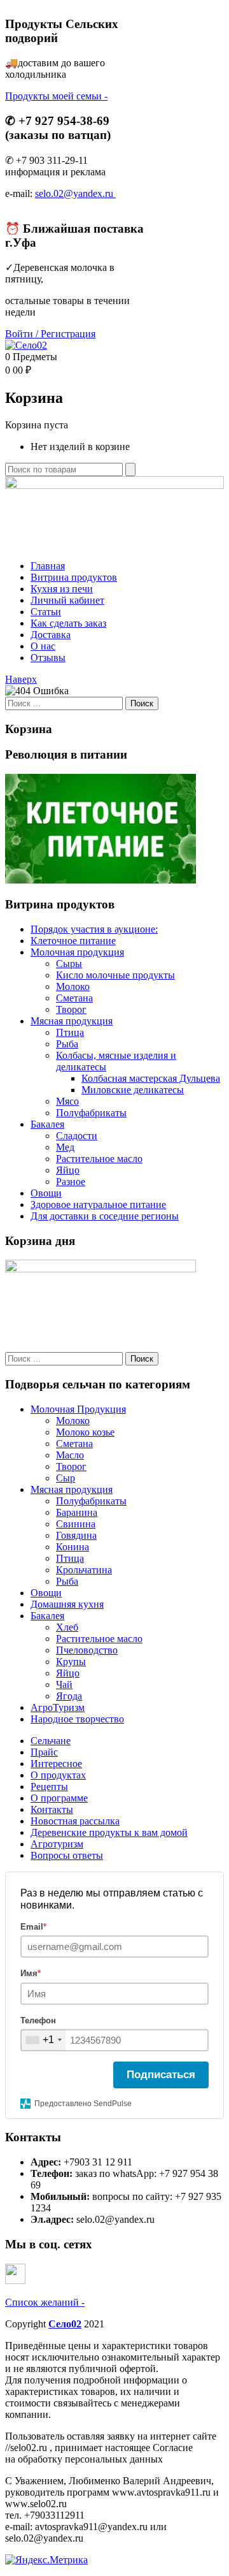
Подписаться (161, 2075)
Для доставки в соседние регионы (105, 1216)
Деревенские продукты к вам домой (109, 1832)
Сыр (66, 1478)
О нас (43, 646)
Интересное (56, 1764)
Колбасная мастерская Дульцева (151, 1078)
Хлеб (67, 1627)
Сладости (77, 1136)
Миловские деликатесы (133, 1090)
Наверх (21, 679)
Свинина (76, 1524)
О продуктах (58, 1775)
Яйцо (68, 1170)
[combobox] (43, 2040)
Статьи (46, 612)
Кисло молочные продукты (115, 975)
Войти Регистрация (50, 334)
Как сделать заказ (68, 623)
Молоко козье (85, 1432)
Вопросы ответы (67, 1855)
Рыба (67, 1044)
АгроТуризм (58, 1707)
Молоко (73, 986)
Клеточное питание (73, 941)
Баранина (77, 1512)
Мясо (67, 1101)
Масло (70, 1455)
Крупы (71, 1662)
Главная (48, 566)
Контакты (52, 1809)
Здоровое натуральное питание (98, 1204)
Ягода (69, 1696)
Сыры (69, 964)
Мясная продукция (72, 1021)
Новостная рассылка (75, 1821)
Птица (70, 1032)
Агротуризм (57, 1844)
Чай (64, 1685)
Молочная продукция (77, 952)
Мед (65, 1147)
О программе (59, 1798)
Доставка (51, 635)
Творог (71, 1009)
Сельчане (51, 1741)
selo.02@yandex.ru (75, 193)
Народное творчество (77, 1719)
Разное (71, 1182)
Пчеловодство (87, 1650)
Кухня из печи (62, 589)
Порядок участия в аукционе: (94, 929)
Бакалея (47, 1124)
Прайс (44, 1752)
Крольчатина (84, 1570)
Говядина (76, 1535)
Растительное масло (99, 1159)
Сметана (74, 998)
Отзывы (48, 658)
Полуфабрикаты (91, 1113)
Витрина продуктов (74, 577)
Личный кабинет (67, 600)
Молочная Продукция (78, 1409)
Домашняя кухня (67, 1604)
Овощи (46, 1193)
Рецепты (49, 1786)
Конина (73, 1547)
